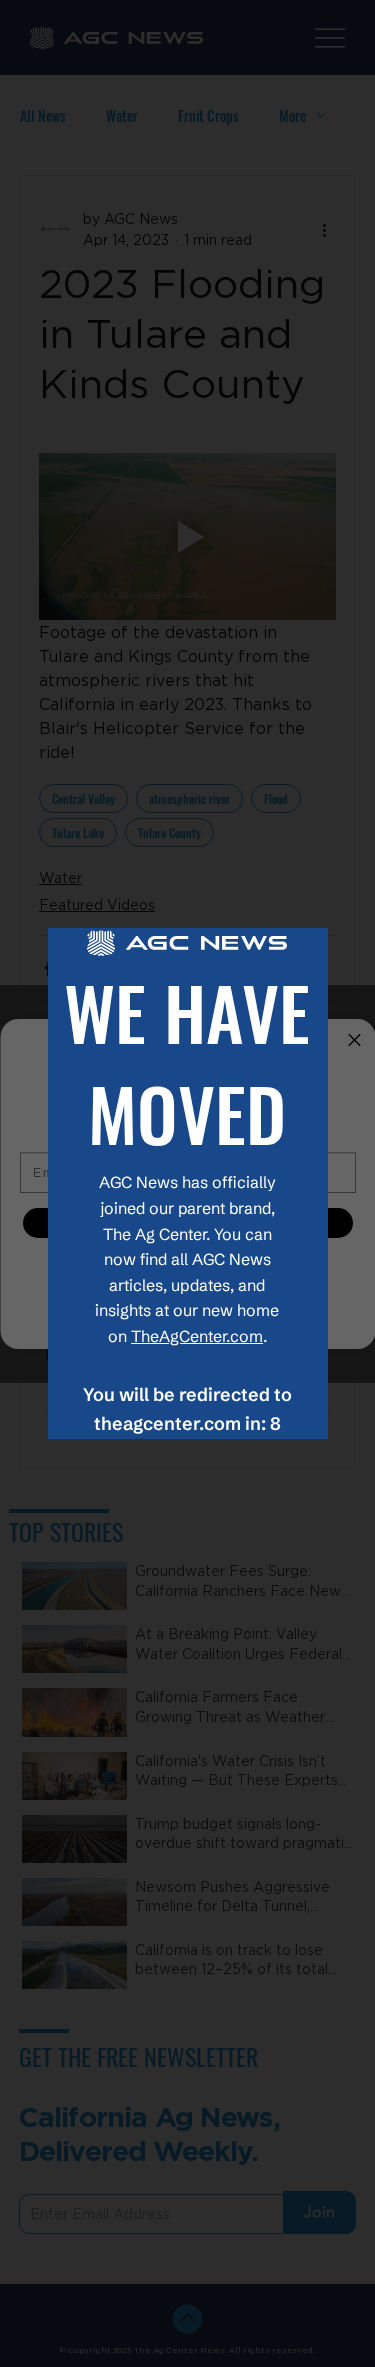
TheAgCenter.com (197, 1336)
